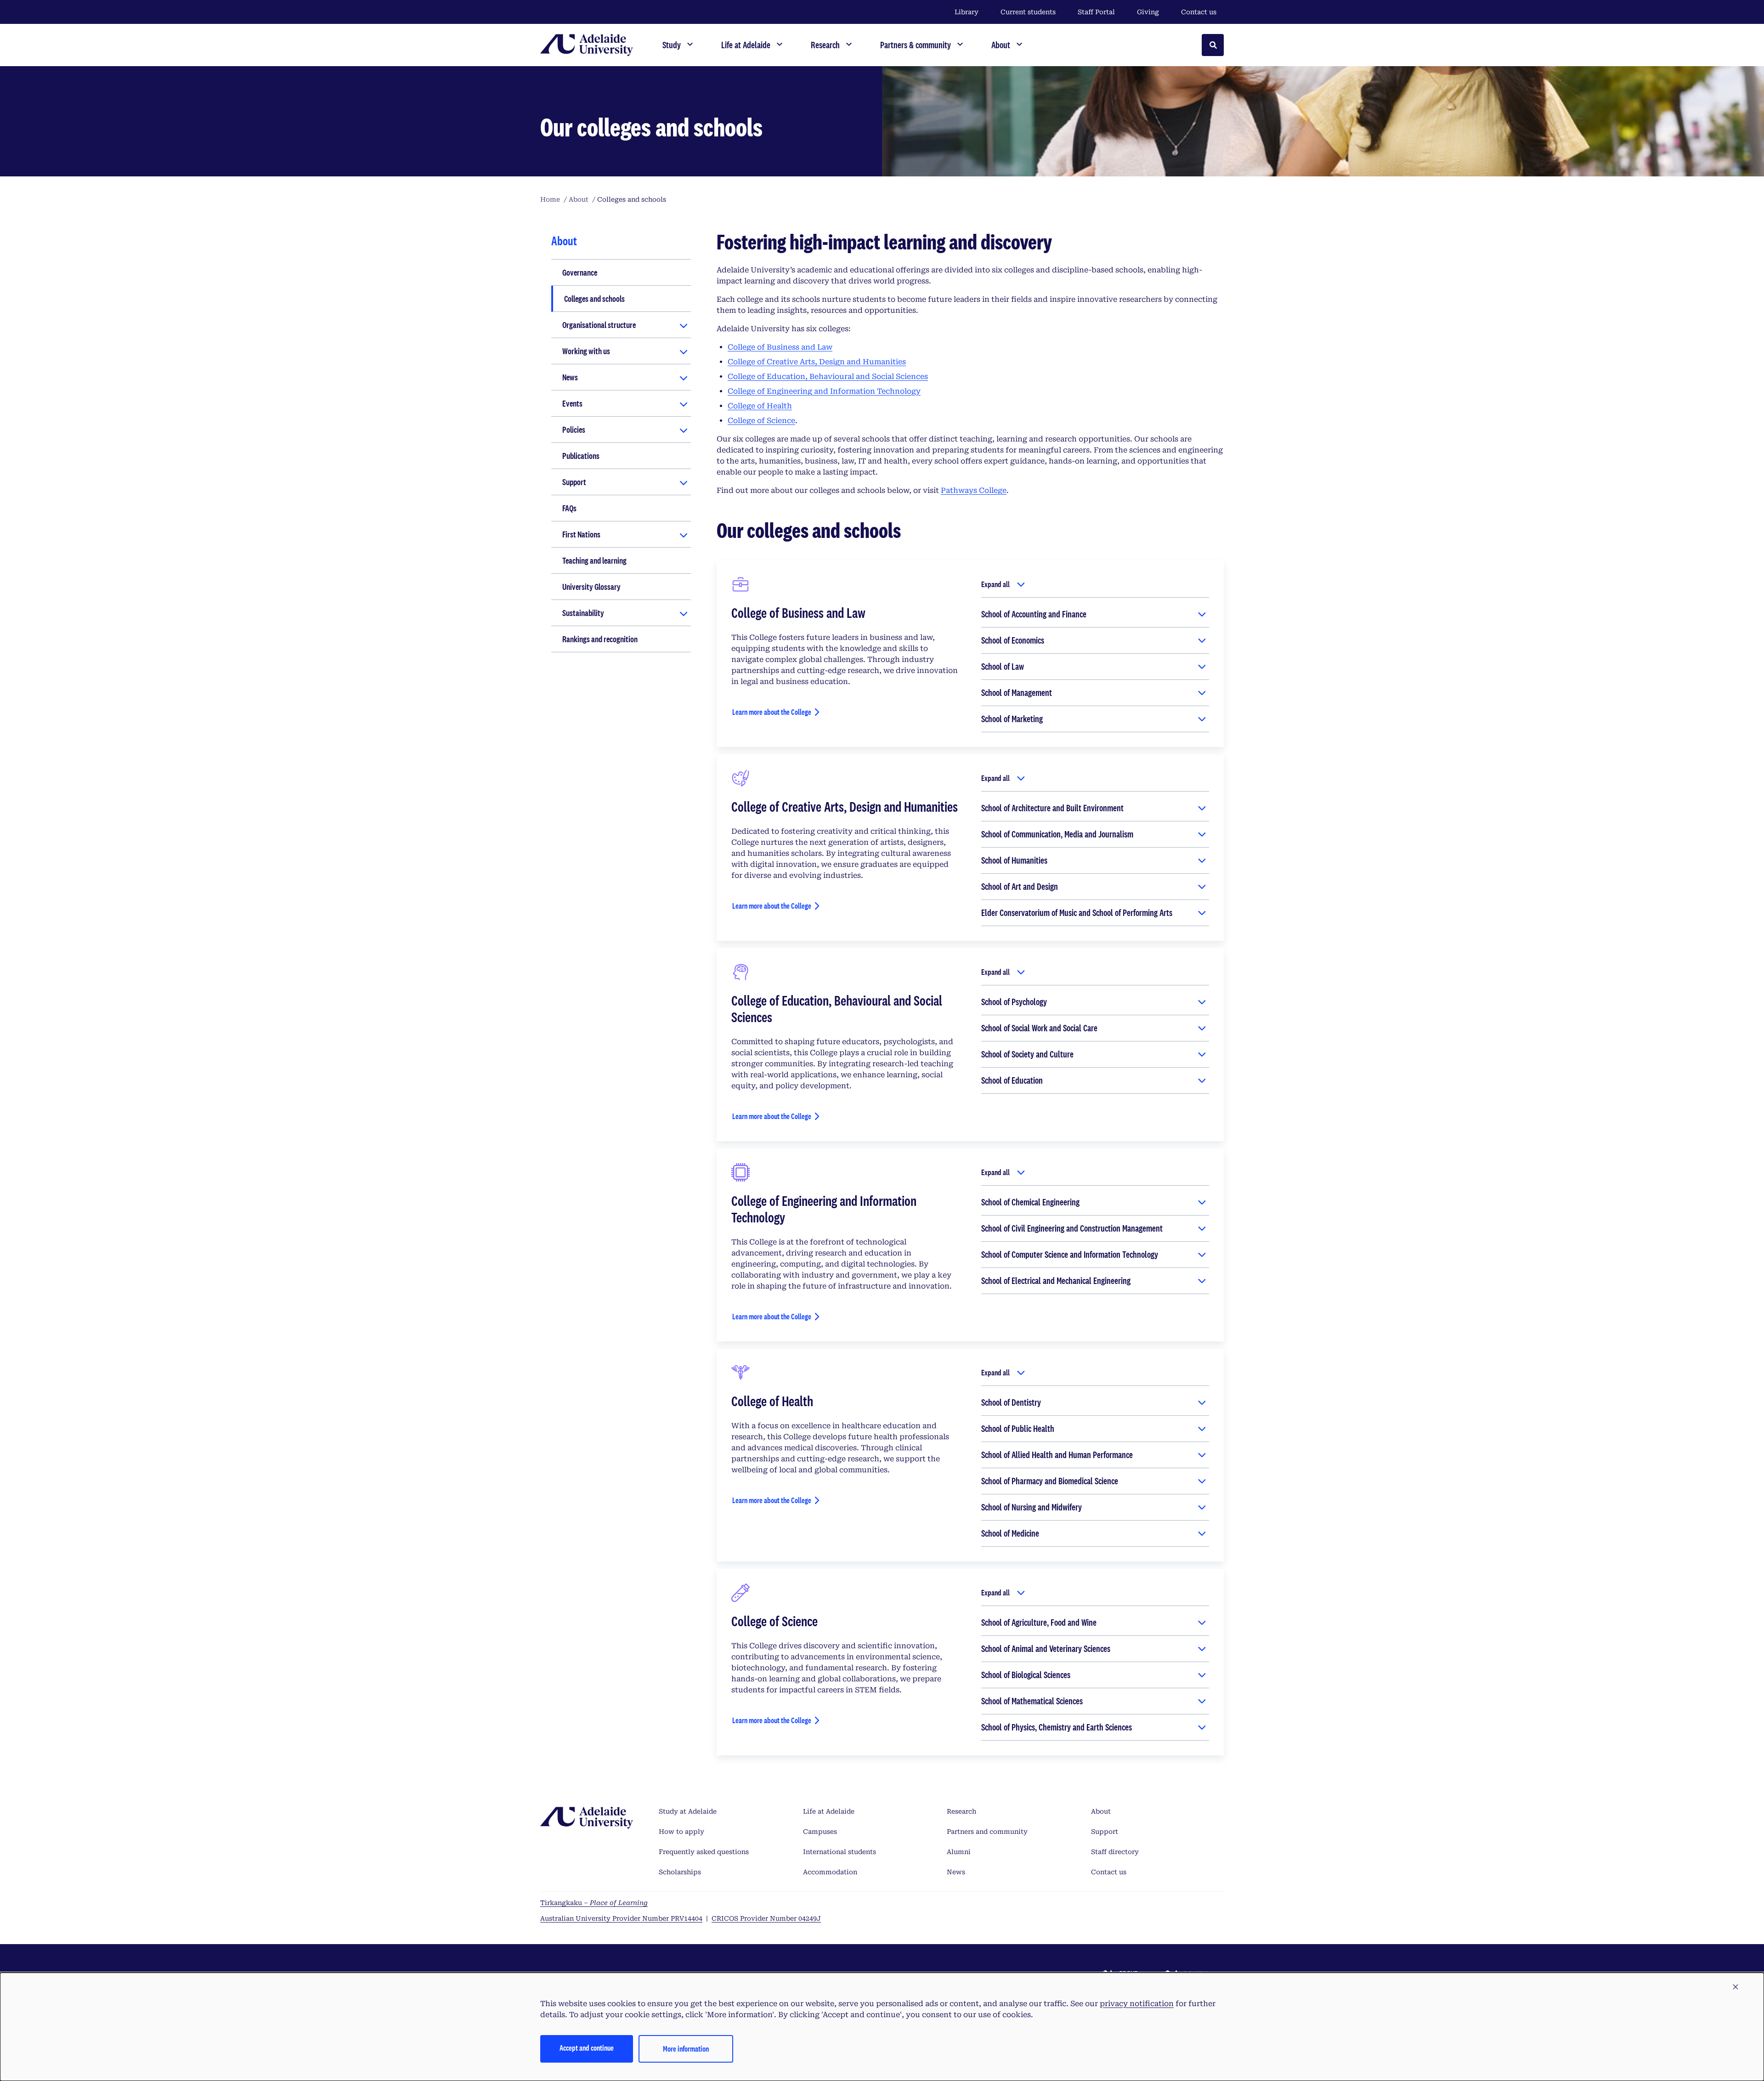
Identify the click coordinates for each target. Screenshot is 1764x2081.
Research (961, 1811)
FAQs (569, 508)
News (570, 377)
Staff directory (1115, 1852)
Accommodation (830, 1872)
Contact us (1199, 12)
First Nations (581, 534)
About (1101, 1811)
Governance (580, 272)
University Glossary (591, 587)
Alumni (959, 1852)
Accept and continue (587, 2048)
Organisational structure (599, 325)
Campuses (820, 1832)
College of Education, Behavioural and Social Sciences (828, 376)
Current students (1028, 12)
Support (574, 482)
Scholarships (680, 1872)
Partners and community (987, 1832)
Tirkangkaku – (594, 1903)
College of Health (760, 406)
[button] (1736, 1987)
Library (967, 12)
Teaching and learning (594, 560)
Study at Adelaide (688, 1811)
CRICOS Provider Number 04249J (766, 1918)
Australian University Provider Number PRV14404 (621, 1918)
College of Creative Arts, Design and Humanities (817, 362)
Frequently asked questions (704, 1852)
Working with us (586, 351)
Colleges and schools (594, 299)
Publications (581, 456)
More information (686, 2049)
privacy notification (1137, 2004)
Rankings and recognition (600, 639)
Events (572, 403)
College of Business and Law (780, 347)
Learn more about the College (772, 712)
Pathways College (974, 490)
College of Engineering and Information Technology (824, 391)
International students (840, 1852)
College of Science (761, 421)
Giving (1148, 12)
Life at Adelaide (829, 1811)
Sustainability (583, 613)
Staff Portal (1096, 12)
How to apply (681, 1832)
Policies (574, 430)
